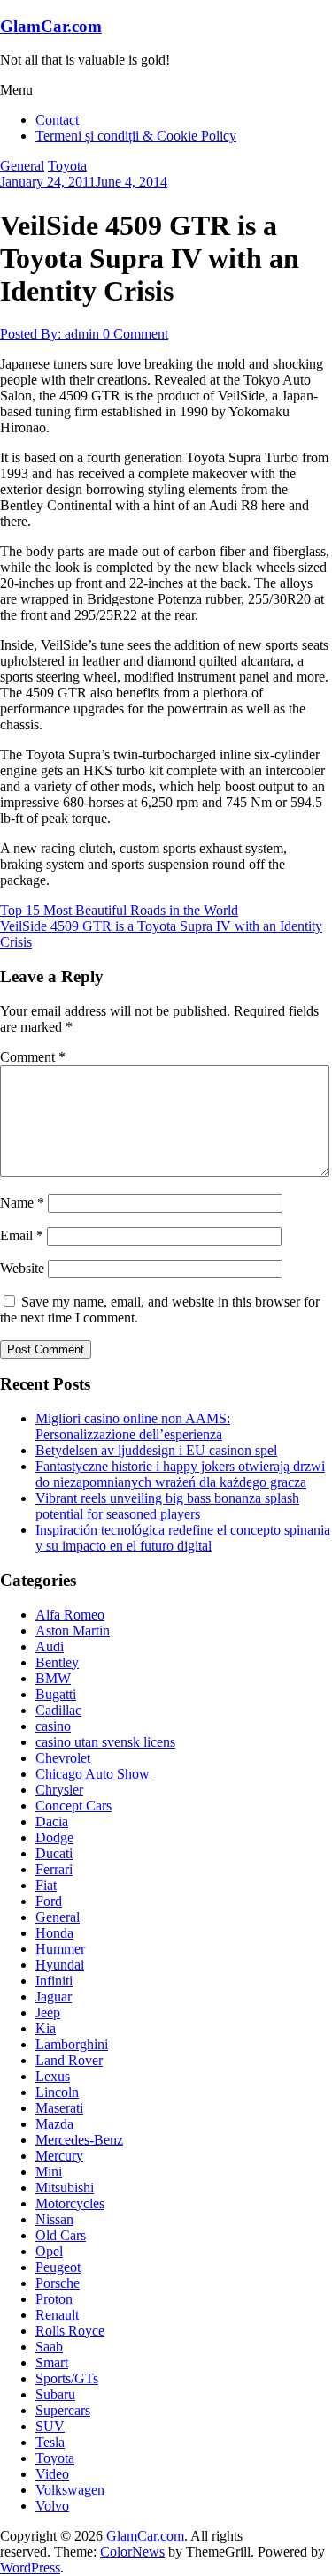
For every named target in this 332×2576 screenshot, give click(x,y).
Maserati (59, 2108)
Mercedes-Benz (79, 2140)
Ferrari (54, 1869)
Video (52, 2474)
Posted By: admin (51, 334)
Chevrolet (63, 1758)
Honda (54, 1933)
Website (22, 1268)
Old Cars (61, 2235)
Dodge (54, 1837)
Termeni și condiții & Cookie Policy (136, 136)
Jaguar (54, 1997)
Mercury (59, 2156)
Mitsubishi (65, 2187)
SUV (50, 2426)
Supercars (63, 2410)
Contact (57, 120)
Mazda (54, 2124)
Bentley (57, 1662)
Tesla (50, 2442)
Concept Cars (73, 1806)
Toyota (67, 166)
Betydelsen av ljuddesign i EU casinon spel (156, 1450)
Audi (50, 1646)
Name (22, 1203)
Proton (54, 2299)
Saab (49, 2347)
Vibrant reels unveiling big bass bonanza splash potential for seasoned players (167, 1506)
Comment (33, 1057)
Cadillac (58, 1710)
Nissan (54, 2219)
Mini (49, 2172)
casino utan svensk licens (105, 1742)
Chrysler (59, 1790)
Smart (52, 2363)
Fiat (46, 1885)
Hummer (60, 1949)
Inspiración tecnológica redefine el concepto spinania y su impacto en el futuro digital (183, 1538)
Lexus (53, 2076)
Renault (57, 2315)
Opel (49, 2251)
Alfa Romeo (70, 1615)
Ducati (54, 1853)
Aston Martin (73, 1631)
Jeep (48, 2012)
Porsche (58, 2283)
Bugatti (56, 1694)
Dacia (52, 1821)
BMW (53, 1678)
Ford (49, 1901)
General (22, 166)
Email (22, 1235)
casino (53, 1726)
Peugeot (58, 2267)
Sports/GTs (67, 2378)
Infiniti (54, 1981)
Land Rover (69, 2060)
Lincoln (57, 2092)
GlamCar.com (51, 26)
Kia (46, 2028)
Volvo (52, 2506)
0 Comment (135, 334)
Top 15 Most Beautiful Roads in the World (119, 910)
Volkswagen (70, 2490)
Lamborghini (72, 2044)
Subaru (55, 2394)
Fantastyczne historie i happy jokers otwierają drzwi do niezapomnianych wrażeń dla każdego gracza (180, 1474)
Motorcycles (70, 2203)
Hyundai (60, 1965)
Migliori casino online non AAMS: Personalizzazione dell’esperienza (133, 1426)
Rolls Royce (70, 2331)
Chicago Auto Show (93, 1774)
